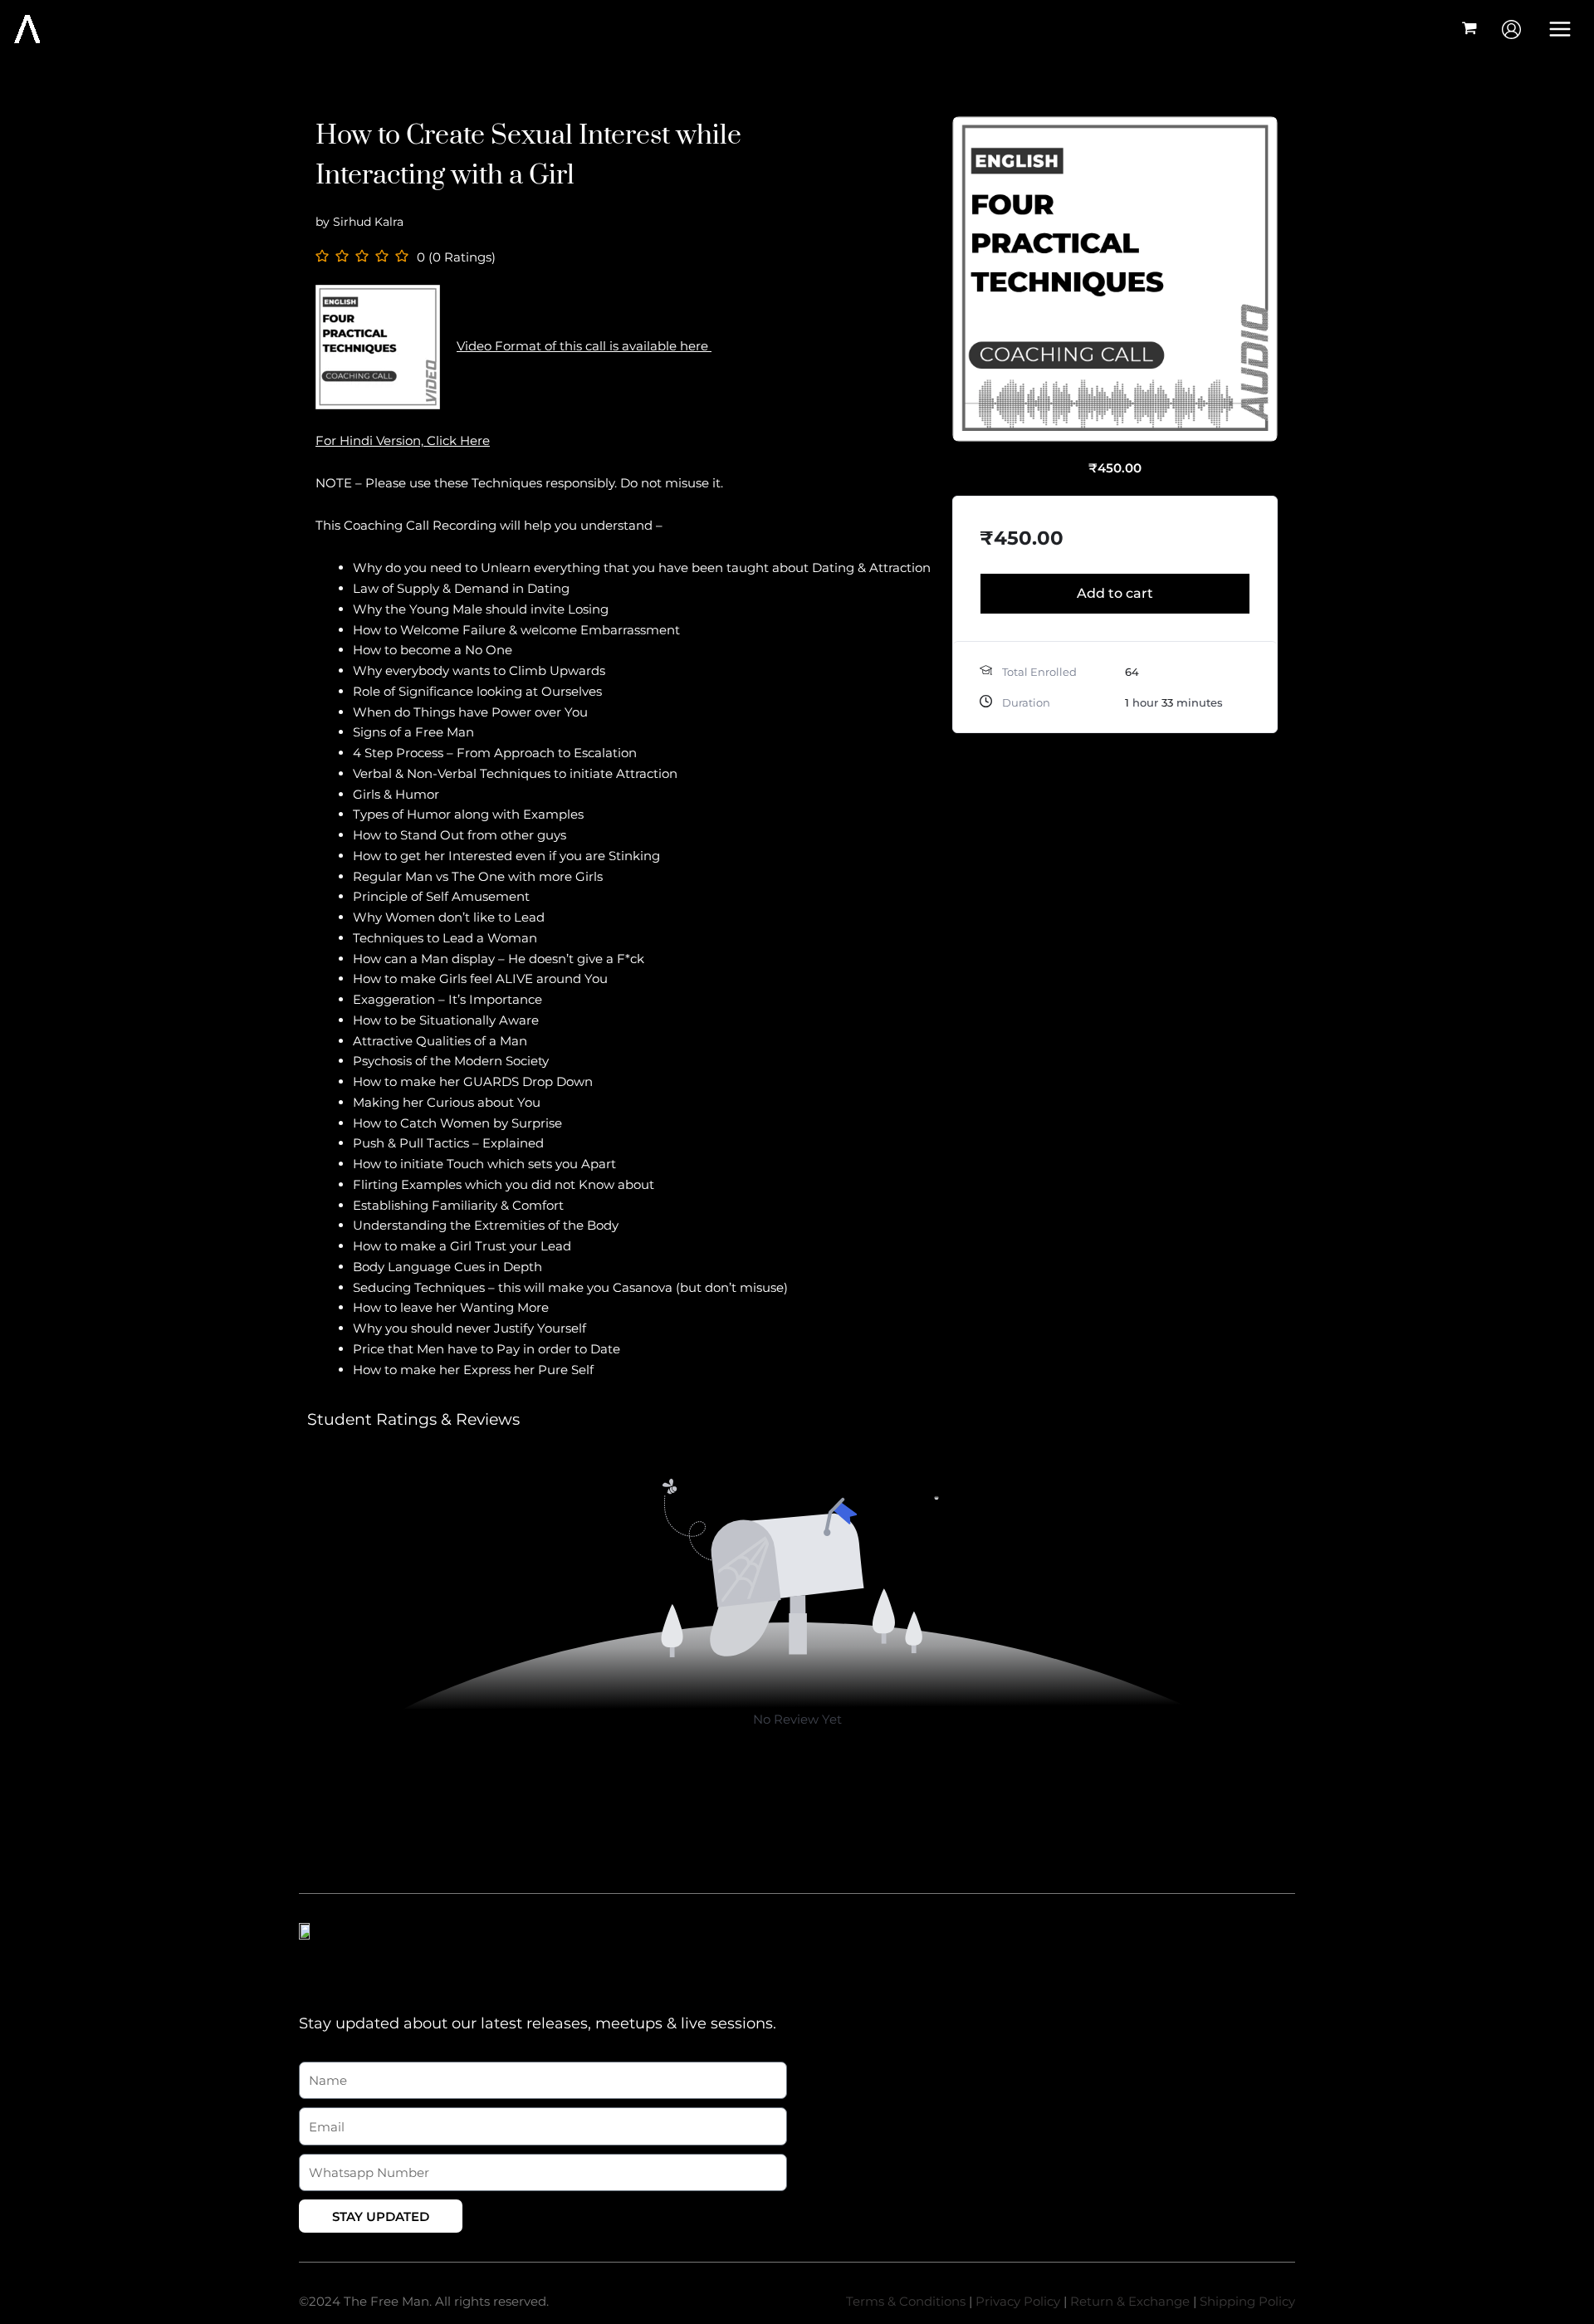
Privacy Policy (1018, 2301)
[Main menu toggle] (1560, 29)
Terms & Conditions (906, 2301)
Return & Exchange (1130, 2301)
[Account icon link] (1511, 29)
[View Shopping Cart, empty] (1469, 29)
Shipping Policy (1247, 2301)
